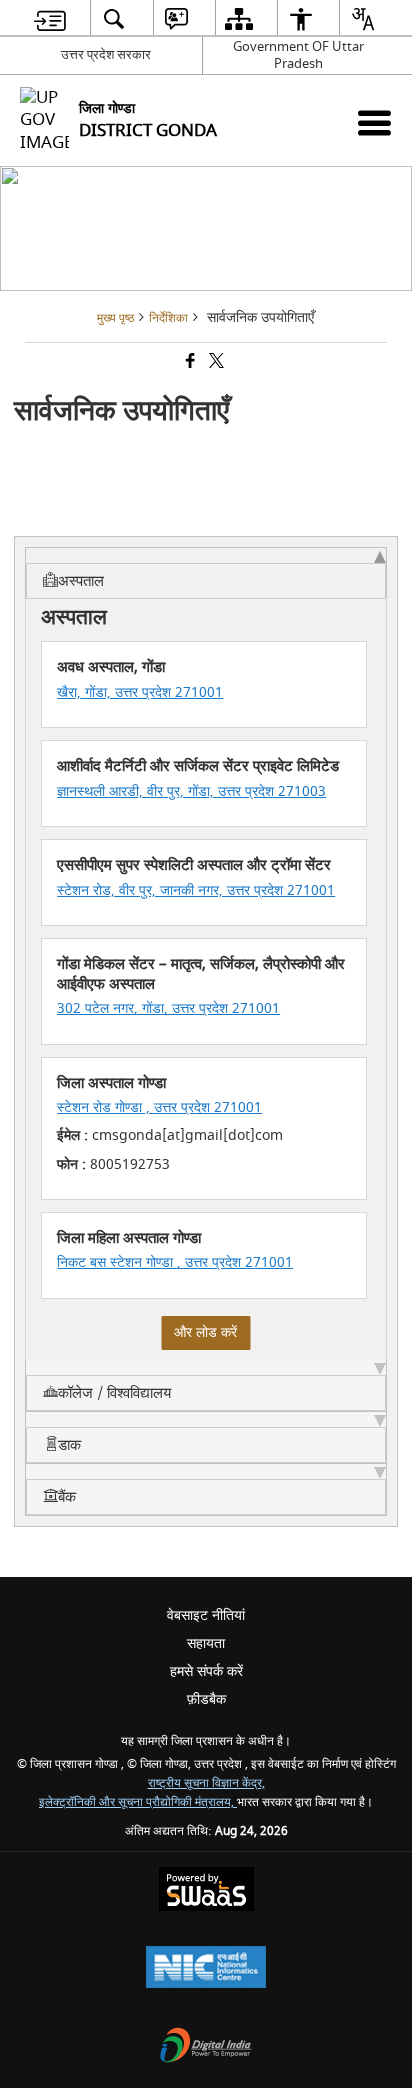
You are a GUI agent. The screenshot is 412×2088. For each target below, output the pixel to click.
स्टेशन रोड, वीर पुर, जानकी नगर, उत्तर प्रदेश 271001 (196, 890)
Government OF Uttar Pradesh (298, 55)
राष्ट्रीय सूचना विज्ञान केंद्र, (206, 1783)
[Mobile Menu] (374, 122)
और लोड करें (205, 1332)
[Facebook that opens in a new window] (189, 363)
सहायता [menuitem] (206, 1643)
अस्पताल (81, 581)
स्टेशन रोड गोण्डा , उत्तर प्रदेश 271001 (159, 1107)
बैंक (67, 1497)
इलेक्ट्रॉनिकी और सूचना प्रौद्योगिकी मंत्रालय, (138, 1802)
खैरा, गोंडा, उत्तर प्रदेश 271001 (140, 692)
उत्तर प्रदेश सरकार (106, 54)
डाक (69, 1445)
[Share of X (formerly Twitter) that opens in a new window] (215, 363)
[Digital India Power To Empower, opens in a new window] (206, 2047)
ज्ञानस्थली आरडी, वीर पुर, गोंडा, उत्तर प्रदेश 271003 (191, 791)
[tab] (206, 573)
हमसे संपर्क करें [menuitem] (206, 1671)
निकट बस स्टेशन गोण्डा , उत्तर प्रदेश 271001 (175, 1262)
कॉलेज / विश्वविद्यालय (114, 1393)
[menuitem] (50, 18)
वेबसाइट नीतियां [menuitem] (206, 1615)
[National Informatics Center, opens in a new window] (206, 1969)
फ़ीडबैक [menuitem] (206, 1699)
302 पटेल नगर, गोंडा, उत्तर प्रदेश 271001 (168, 1008)
